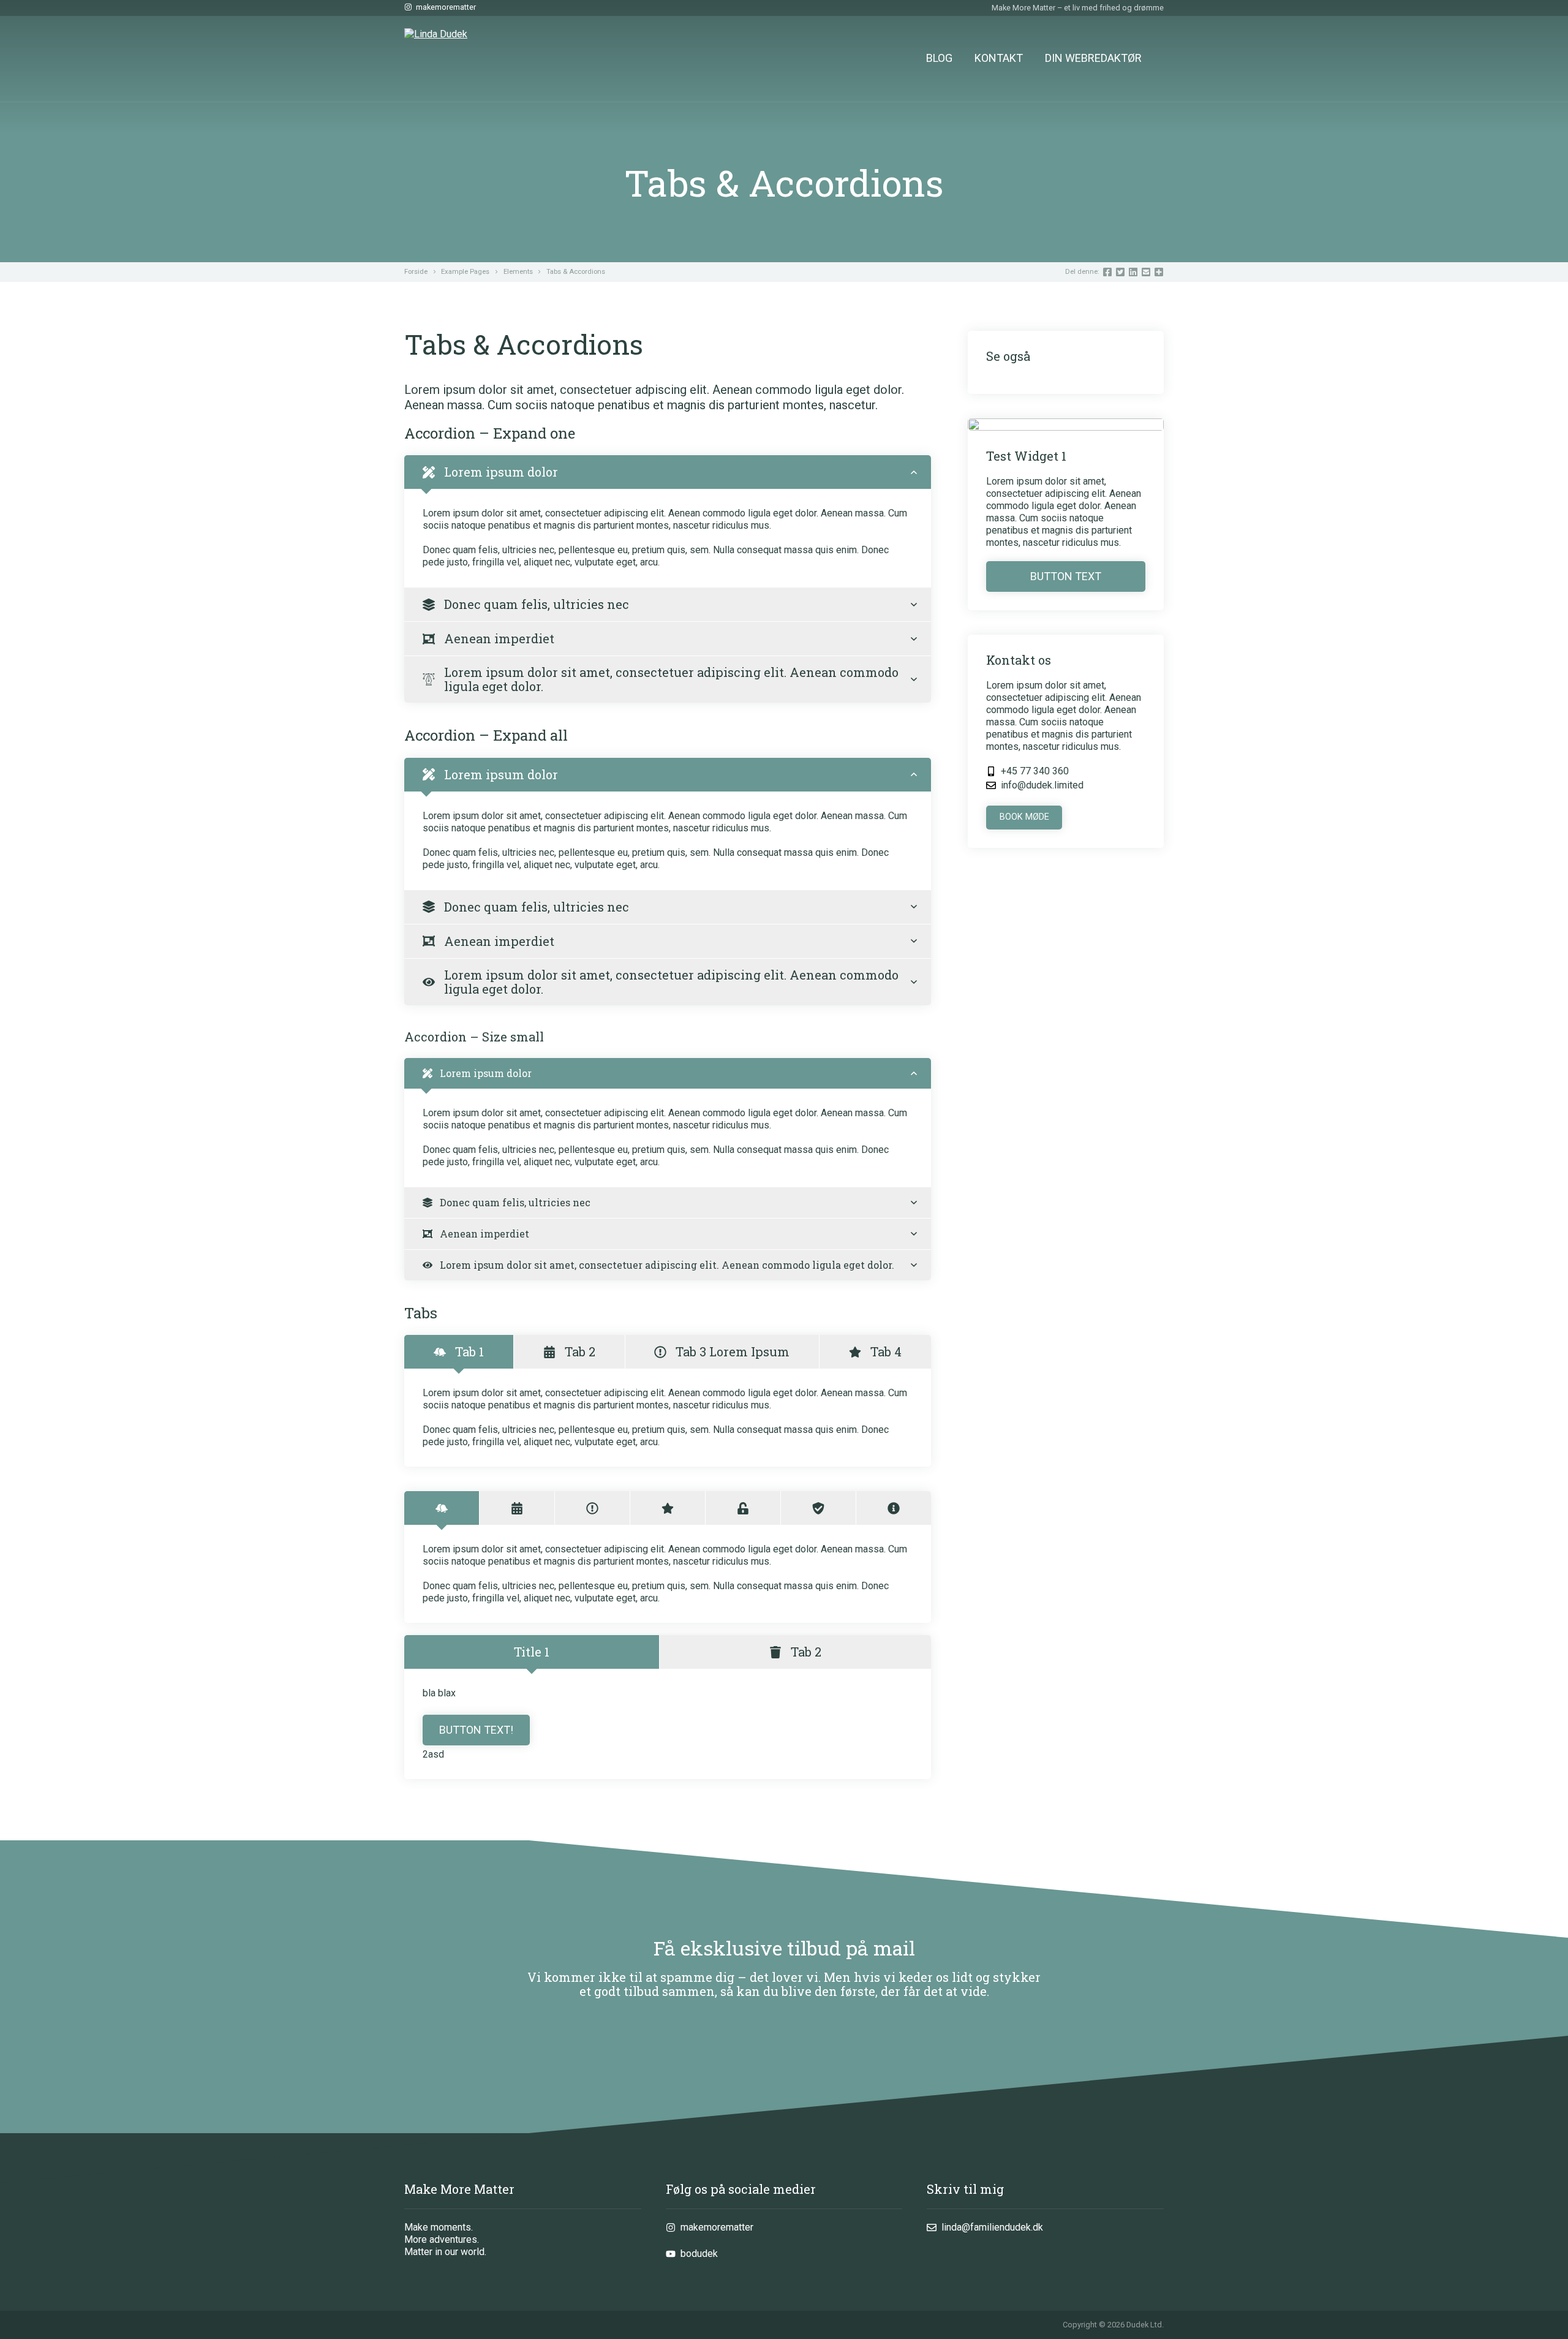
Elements (518, 272)
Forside (416, 272)
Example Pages (465, 272)
